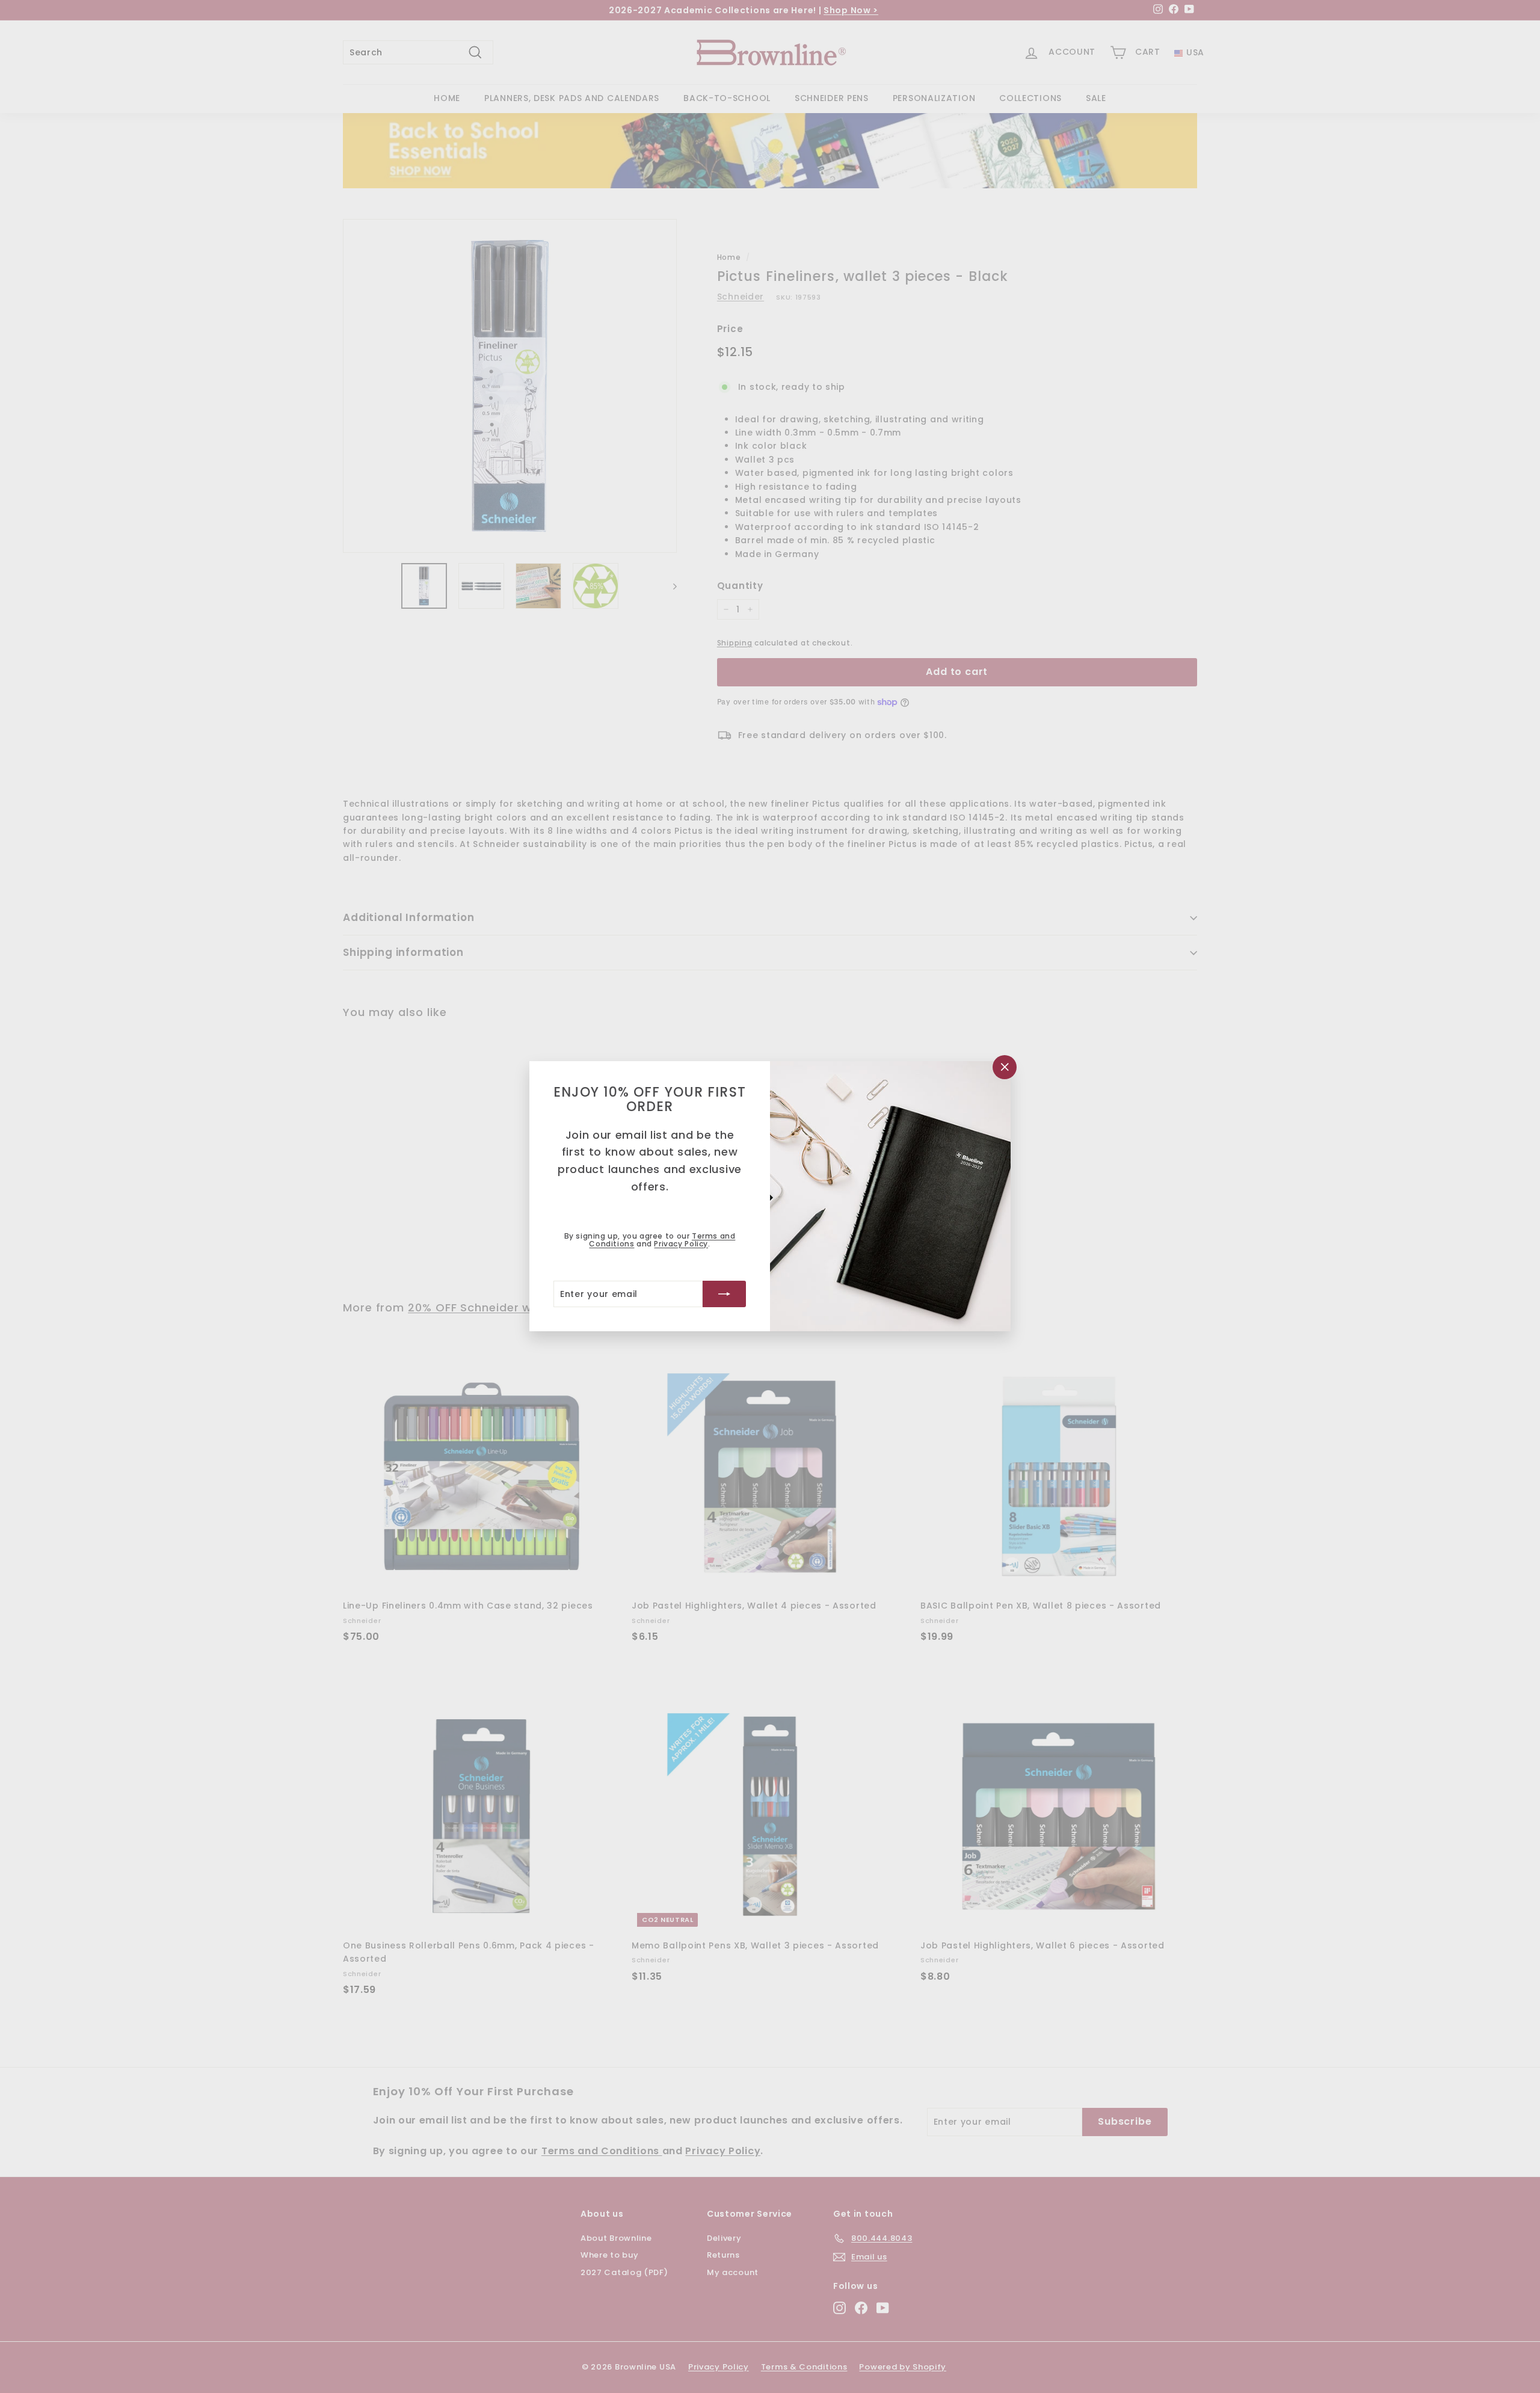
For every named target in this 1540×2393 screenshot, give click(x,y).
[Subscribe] (724, 1295)
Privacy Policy (681, 1244)
